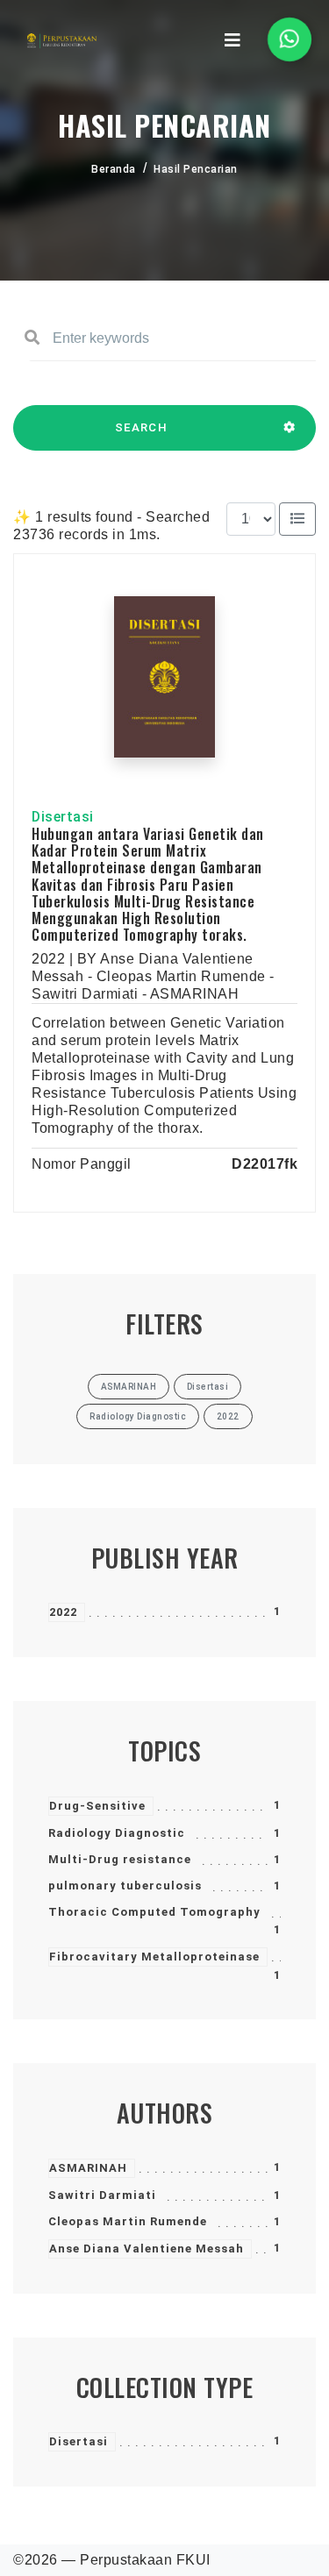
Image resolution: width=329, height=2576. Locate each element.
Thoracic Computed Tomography (154, 1912)
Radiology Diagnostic (117, 1833)
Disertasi (79, 2441)
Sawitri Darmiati (102, 2195)
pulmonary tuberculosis (125, 1886)
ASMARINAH (88, 2168)
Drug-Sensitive (97, 1806)
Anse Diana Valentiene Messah (147, 2249)
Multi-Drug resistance (120, 1859)
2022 (63, 1612)
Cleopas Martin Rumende (128, 2221)
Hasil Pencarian (196, 169)
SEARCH (141, 427)
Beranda (114, 169)
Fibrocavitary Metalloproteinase (154, 1957)
